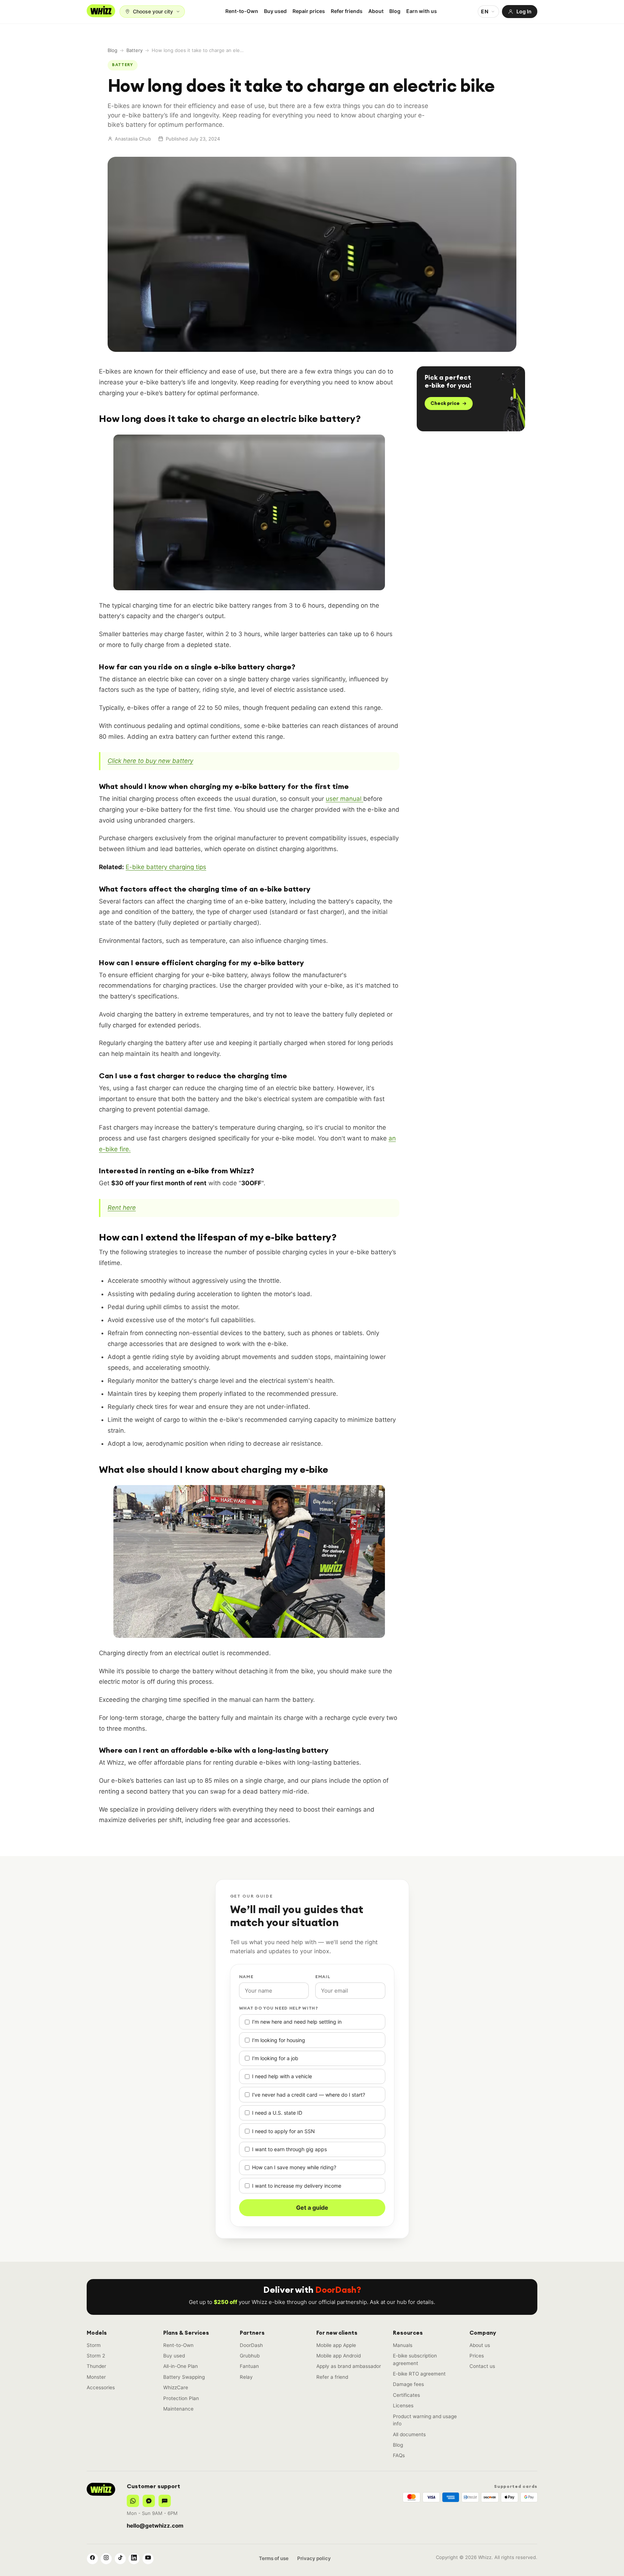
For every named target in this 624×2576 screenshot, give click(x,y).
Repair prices (309, 11)
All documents (409, 2434)
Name (246, 1977)
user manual (344, 799)
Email (323, 1977)
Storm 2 (96, 2356)
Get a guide (312, 2208)
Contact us (482, 2366)
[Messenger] (149, 2501)
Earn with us (422, 11)
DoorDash (251, 2345)
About (376, 11)
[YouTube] (148, 2559)
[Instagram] (106, 2559)
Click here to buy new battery (150, 761)
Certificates (406, 2395)
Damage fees (408, 2384)
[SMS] (165, 2501)
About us (480, 2345)
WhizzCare (176, 2387)
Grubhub (250, 2356)
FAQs (399, 2455)
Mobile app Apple (336, 2345)
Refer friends (347, 11)
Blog (395, 11)
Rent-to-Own (242, 11)
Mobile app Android (339, 2356)
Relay (246, 2377)
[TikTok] (120, 2559)
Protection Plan (181, 2398)
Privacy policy (314, 2558)
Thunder (96, 2366)
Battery (135, 50)
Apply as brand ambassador (349, 2366)
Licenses (403, 2405)
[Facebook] (92, 2559)
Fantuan (249, 2366)
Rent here (122, 1208)
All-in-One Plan (181, 2366)
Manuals (403, 2345)
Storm (94, 2345)
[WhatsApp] (133, 2501)
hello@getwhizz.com (155, 2526)
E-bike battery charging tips (166, 867)
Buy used (275, 11)
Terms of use (274, 2558)
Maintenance (178, 2409)
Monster (96, 2377)
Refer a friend (332, 2377)
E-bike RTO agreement (419, 2374)
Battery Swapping (184, 2377)
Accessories (101, 2387)
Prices (477, 2356)
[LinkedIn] (134, 2559)
